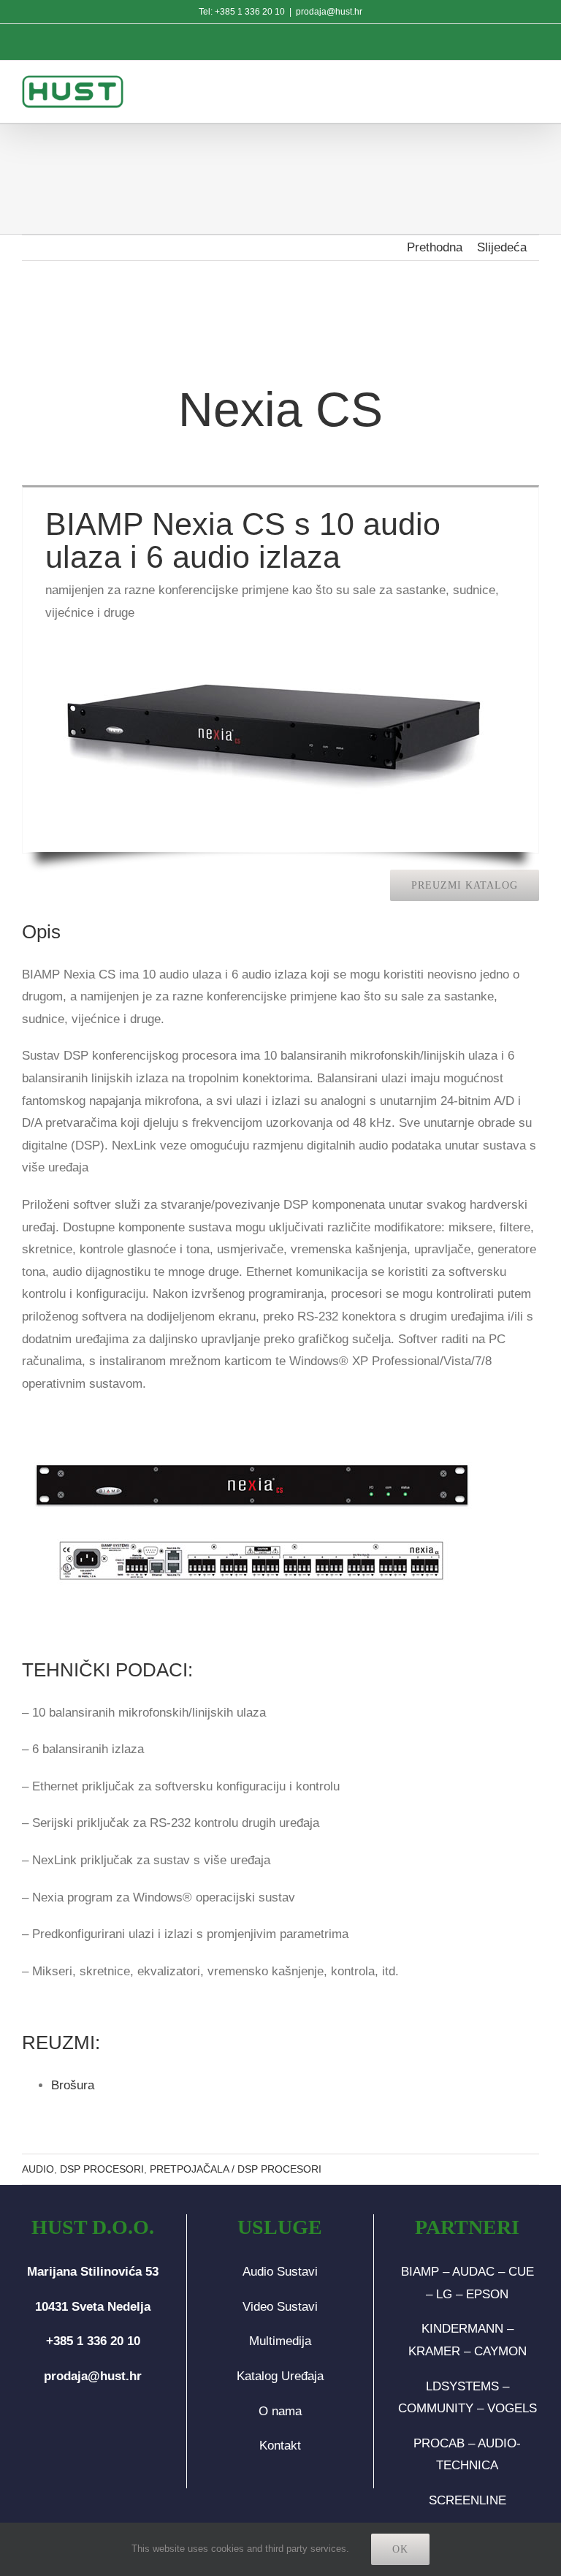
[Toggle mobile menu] (531, 90)
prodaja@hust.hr (329, 12)
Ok (400, 2549)
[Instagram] (93, 2434)
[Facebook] (69, 2434)
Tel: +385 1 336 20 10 (242, 12)
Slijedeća (502, 247)
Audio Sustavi (280, 2272)
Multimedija (280, 2341)
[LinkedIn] (116, 2434)
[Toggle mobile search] (499, 90)
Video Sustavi (280, 2307)
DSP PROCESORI (102, 2169)
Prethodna (435, 247)
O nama (280, 2411)
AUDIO (38, 2169)
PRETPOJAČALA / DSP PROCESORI (236, 2169)
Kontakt (280, 2446)
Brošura (73, 2085)
